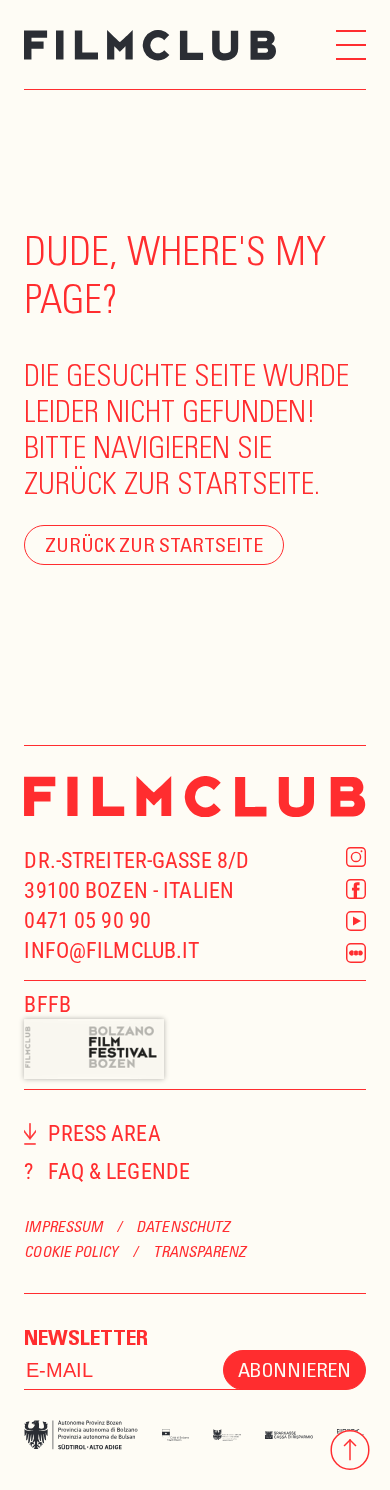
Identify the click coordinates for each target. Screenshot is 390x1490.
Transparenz (200, 1251)
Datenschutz (183, 1226)
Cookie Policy (71, 1251)
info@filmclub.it (111, 950)
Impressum (63, 1226)
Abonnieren (294, 1369)
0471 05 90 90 (87, 920)
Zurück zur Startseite (154, 544)
